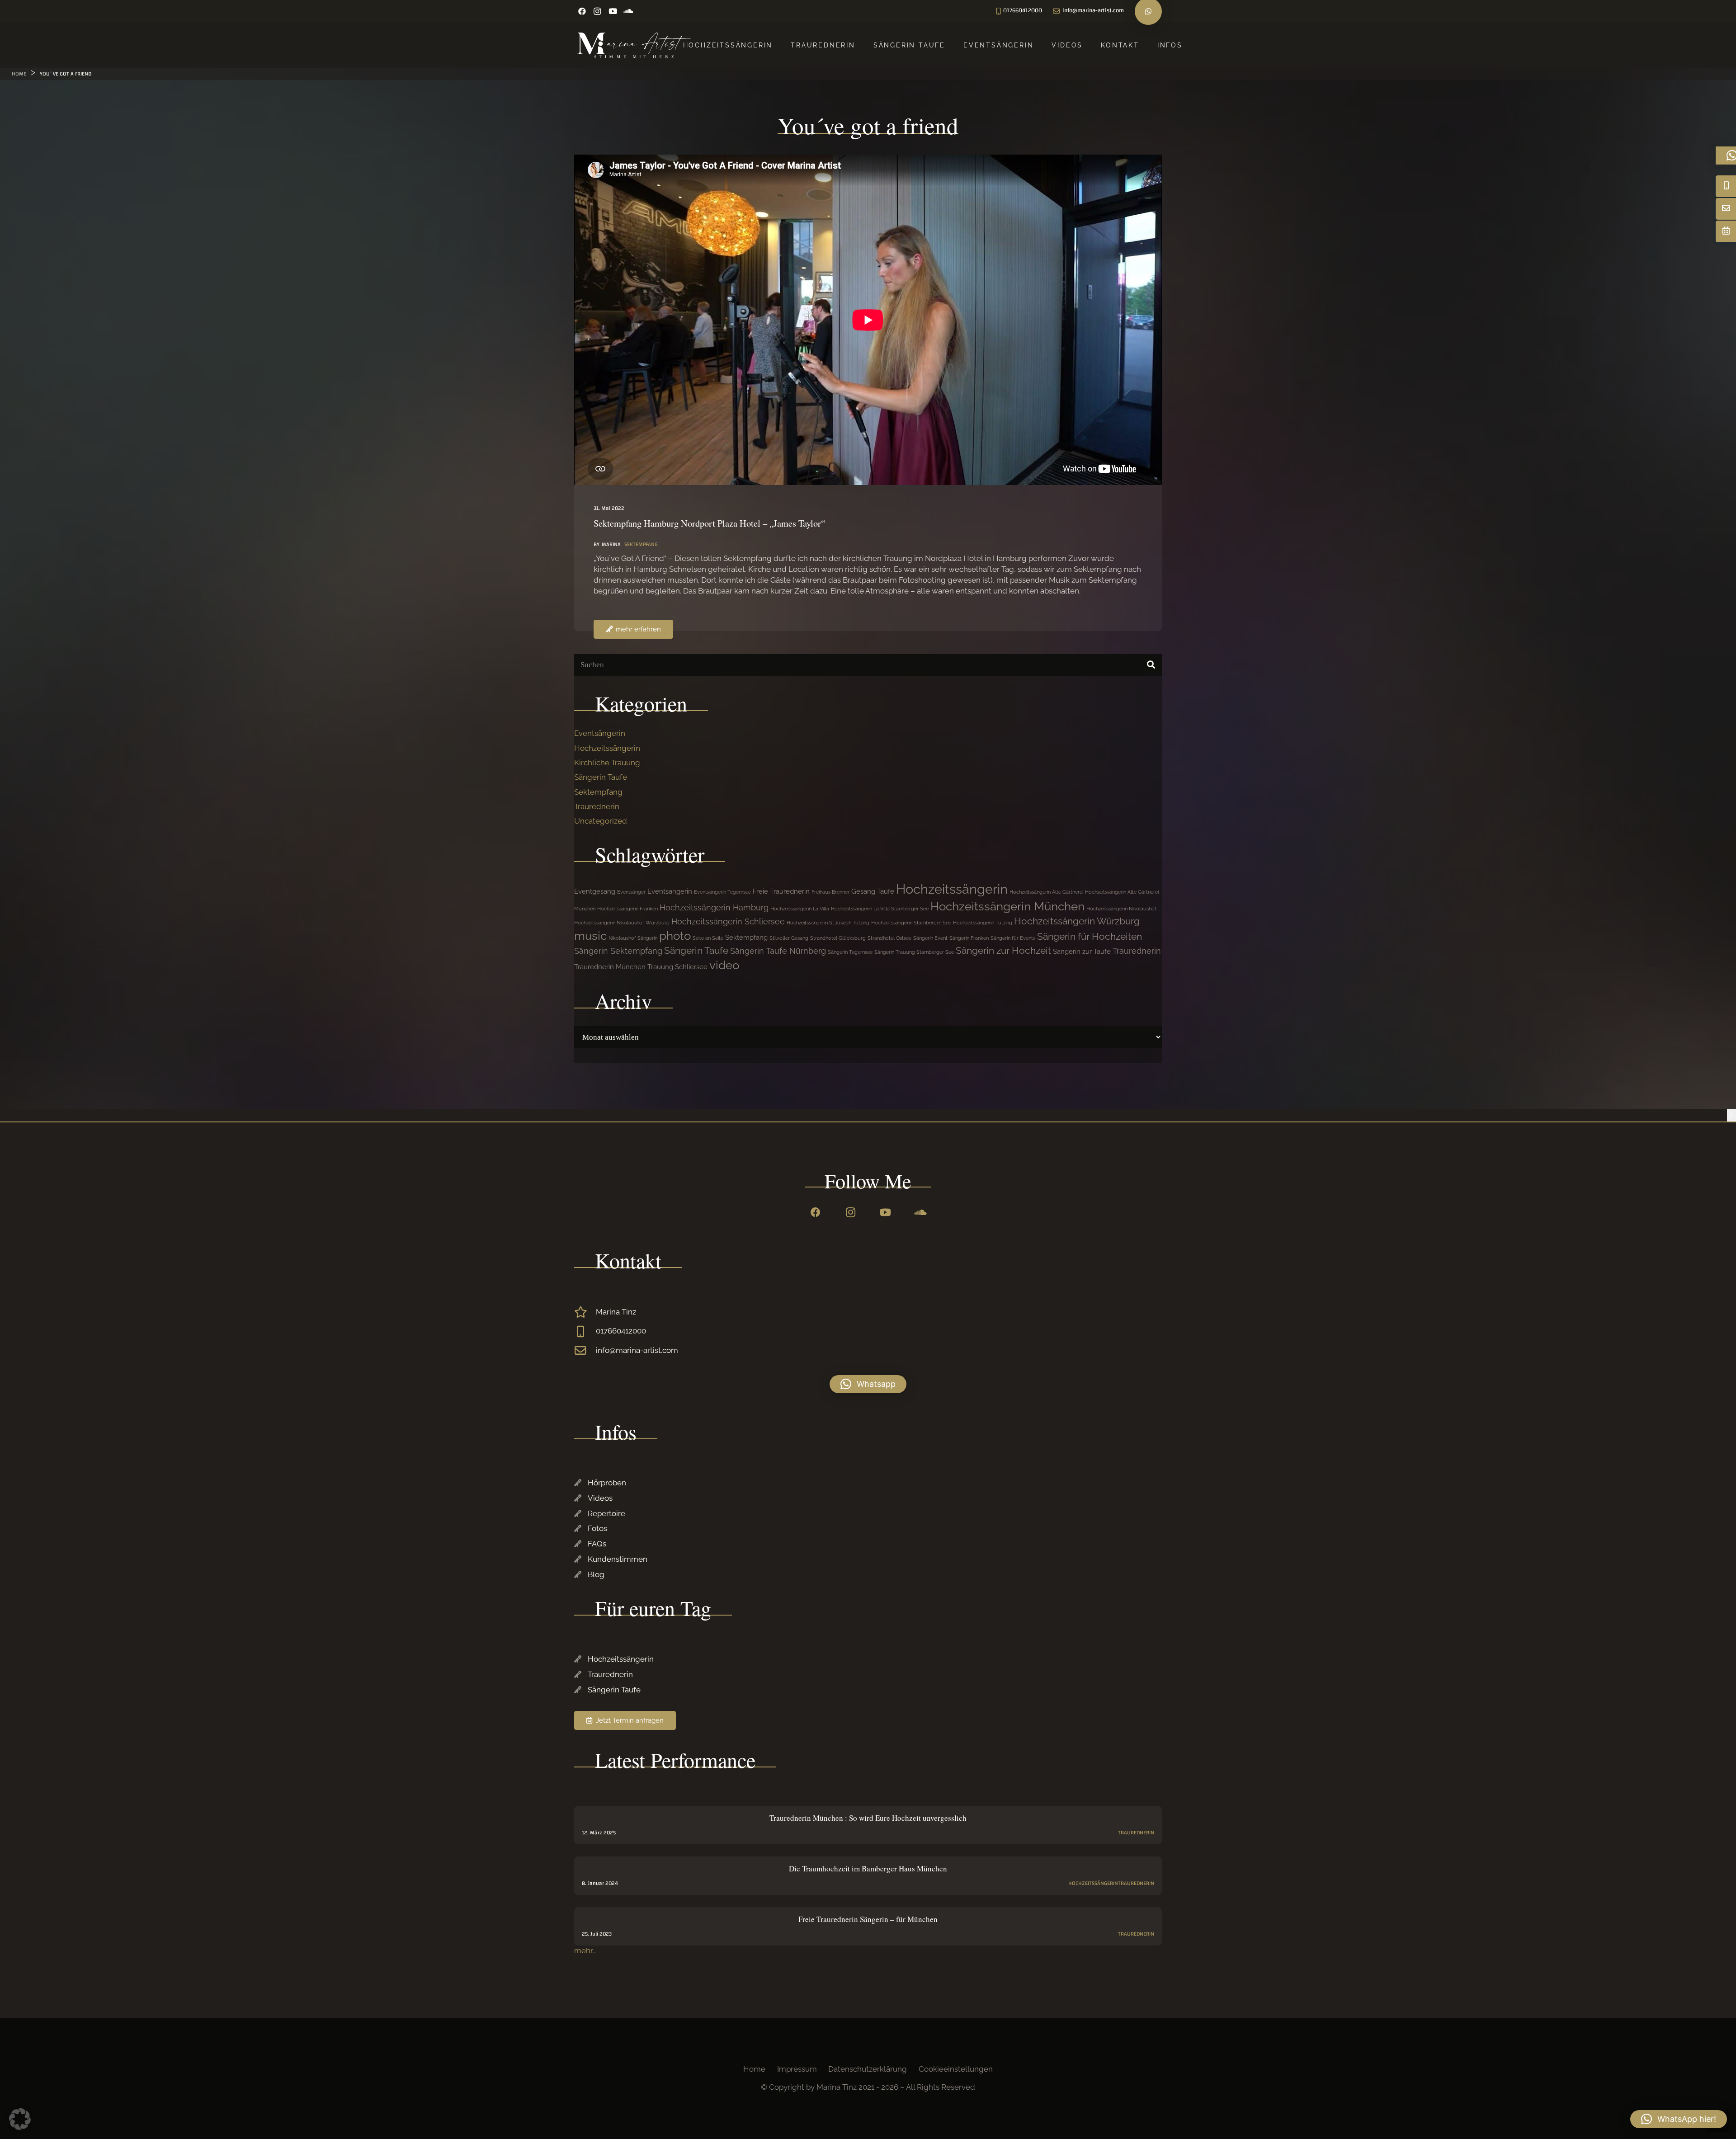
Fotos (597, 1528)
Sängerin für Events (1013, 938)
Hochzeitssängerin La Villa (800, 909)
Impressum (797, 2069)
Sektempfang (641, 544)
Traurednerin (597, 806)
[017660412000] (585, 1332)
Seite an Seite (708, 938)
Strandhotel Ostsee (889, 938)
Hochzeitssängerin (607, 748)
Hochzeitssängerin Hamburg (714, 907)
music (590, 936)
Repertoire (606, 1513)
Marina (611, 544)
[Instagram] (597, 11)
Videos (600, 1498)
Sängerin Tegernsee (850, 952)
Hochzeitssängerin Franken (627, 909)
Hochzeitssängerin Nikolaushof (1121, 909)
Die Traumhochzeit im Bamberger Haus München (868, 1868)
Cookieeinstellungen (956, 2069)
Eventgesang (595, 891)
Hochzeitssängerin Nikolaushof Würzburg (622, 923)
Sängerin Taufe (601, 777)
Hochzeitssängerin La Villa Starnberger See (880, 909)
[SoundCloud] (628, 11)
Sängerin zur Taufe (1082, 952)
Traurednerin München (610, 967)
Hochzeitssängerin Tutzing (983, 923)
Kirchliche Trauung (607, 763)
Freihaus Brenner (830, 892)
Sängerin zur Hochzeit (1003, 950)
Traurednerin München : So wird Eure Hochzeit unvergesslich (868, 1818)
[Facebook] (582, 11)
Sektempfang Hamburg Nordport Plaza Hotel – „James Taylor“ (709, 523)
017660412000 (621, 1331)
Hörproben (607, 1483)
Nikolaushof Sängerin (633, 938)
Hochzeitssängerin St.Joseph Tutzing (828, 923)
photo (675, 936)
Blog (596, 1574)
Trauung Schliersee (677, 967)
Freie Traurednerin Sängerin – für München (868, 1919)
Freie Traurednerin (781, 891)
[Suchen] (1151, 665)
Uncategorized (601, 821)
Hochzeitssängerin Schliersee (728, 921)
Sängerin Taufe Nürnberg (778, 951)
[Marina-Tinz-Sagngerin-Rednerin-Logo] (634, 45)
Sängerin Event (930, 938)
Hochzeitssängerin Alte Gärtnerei (1046, 892)
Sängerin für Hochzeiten (1090, 936)
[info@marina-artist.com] (585, 1351)
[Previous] (1731, 1115)
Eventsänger (631, 892)
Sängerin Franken (969, 938)
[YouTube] (613, 11)
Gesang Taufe (873, 891)
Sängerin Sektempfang (618, 951)
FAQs (597, 1544)
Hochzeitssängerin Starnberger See (911, 923)
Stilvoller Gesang (789, 938)
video (724, 965)
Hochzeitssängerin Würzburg (1077, 921)
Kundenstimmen (618, 1559)
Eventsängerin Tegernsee (722, 892)
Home (754, 2069)
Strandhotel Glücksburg (838, 938)
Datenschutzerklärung (868, 2069)
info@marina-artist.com (637, 1350)
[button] (868, 1384)
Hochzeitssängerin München (1007, 906)
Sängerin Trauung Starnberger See (914, 952)
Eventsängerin (600, 733)
